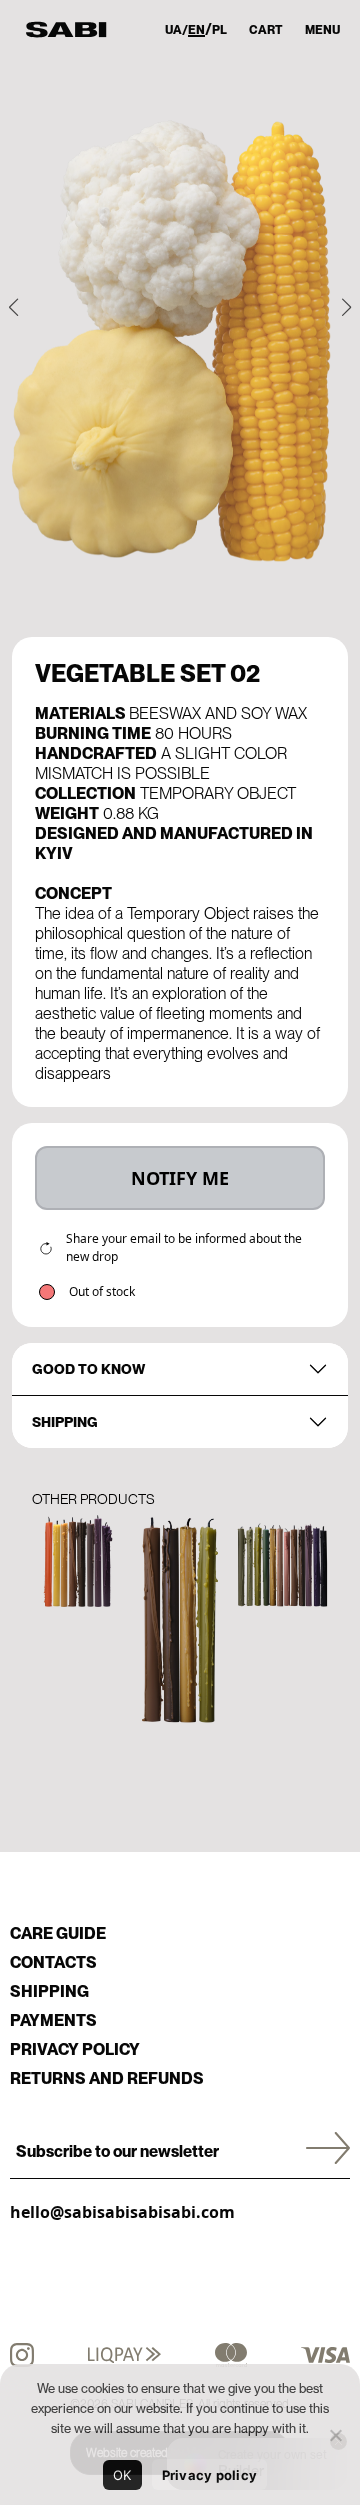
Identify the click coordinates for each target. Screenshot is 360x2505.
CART (266, 30)
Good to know (88, 1369)
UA (173, 30)
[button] (13, 307)
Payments (53, 2020)
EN (196, 30)
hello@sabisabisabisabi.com (122, 2212)
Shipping (65, 1422)
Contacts (53, 1962)
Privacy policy (75, 2049)
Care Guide (58, 1933)
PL (219, 30)
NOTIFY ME (180, 1178)
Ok (122, 2475)
